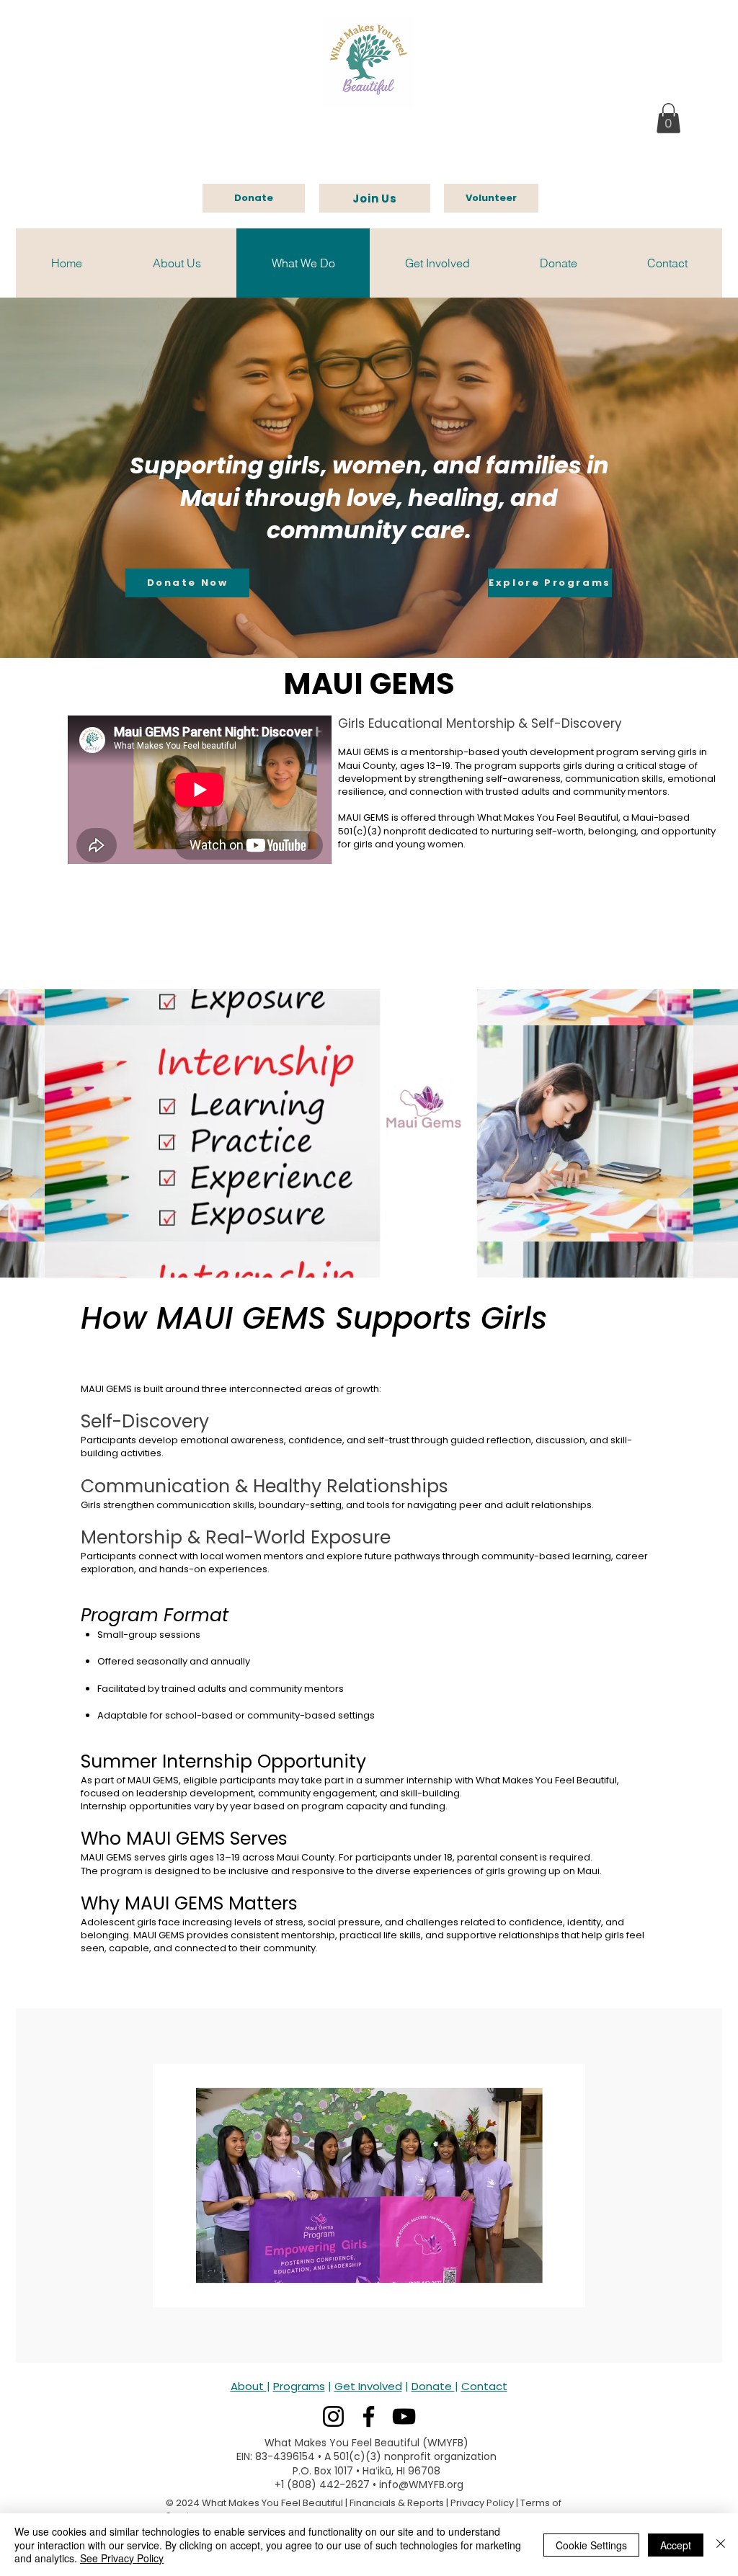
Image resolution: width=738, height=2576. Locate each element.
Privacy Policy (482, 2503)
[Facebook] (369, 2416)
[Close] (721, 2545)
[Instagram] (333, 2416)
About (249, 2386)
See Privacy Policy (122, 2558)
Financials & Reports (397, 2503)
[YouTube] (404, 2416)
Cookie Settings (591, 2545)
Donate (433, 2386)
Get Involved (368, 2386)
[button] (668, 118)
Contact (484, 2386)
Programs (299, 2386)
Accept (676, 2545)
